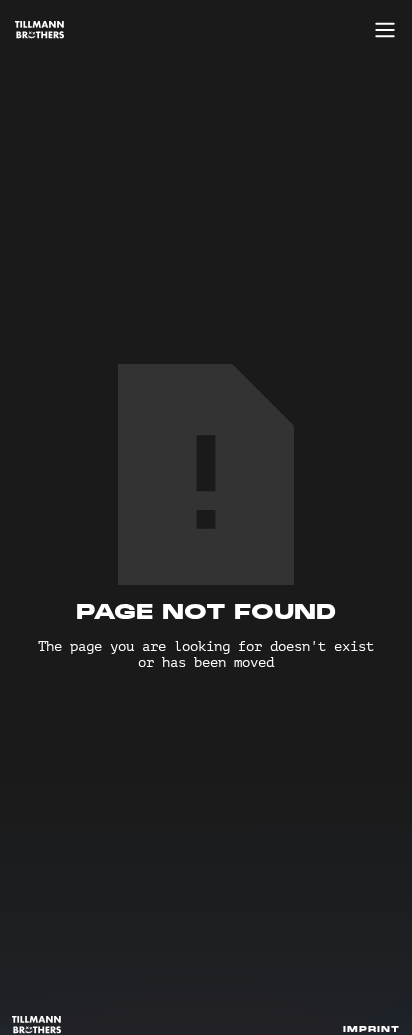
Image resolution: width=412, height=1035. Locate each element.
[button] (380, 30)
